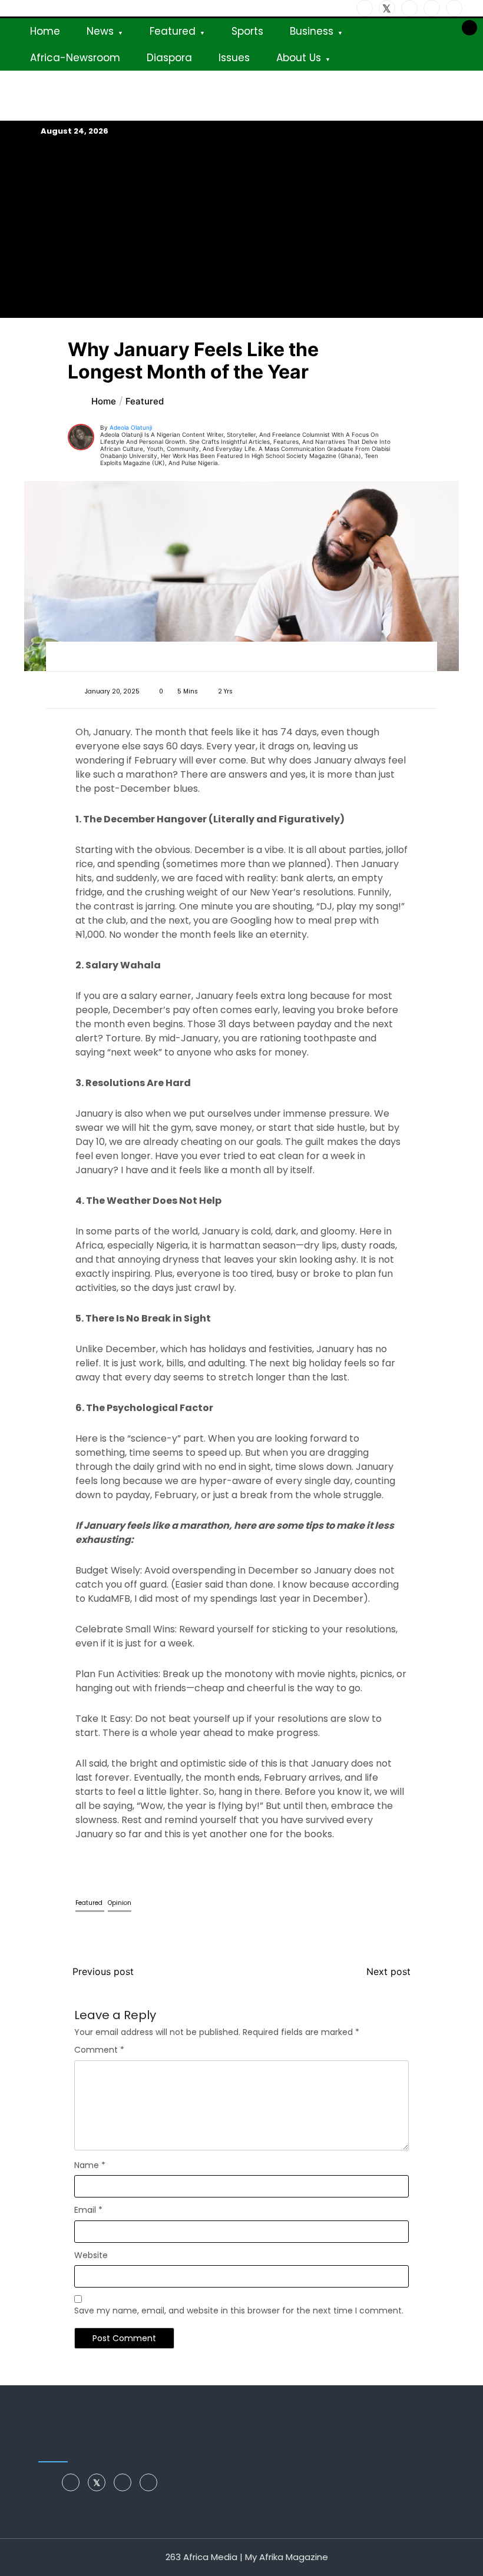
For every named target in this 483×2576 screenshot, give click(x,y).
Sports (247, 31)
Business (312, 31)
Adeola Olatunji (131, 427)
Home (45, 31)
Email (88, 2210)
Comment (99, 2050)
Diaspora (169, 58)
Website (91, 2255)
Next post (388, 1971)
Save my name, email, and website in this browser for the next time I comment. (239, 2311)
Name (90, 2165)
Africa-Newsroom (75, 58)
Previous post (103, 1971)
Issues (234, 58)
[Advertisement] (241, 227)
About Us (299, 58)
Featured (173, 31)
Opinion (120, 1903)
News (100, 31)
